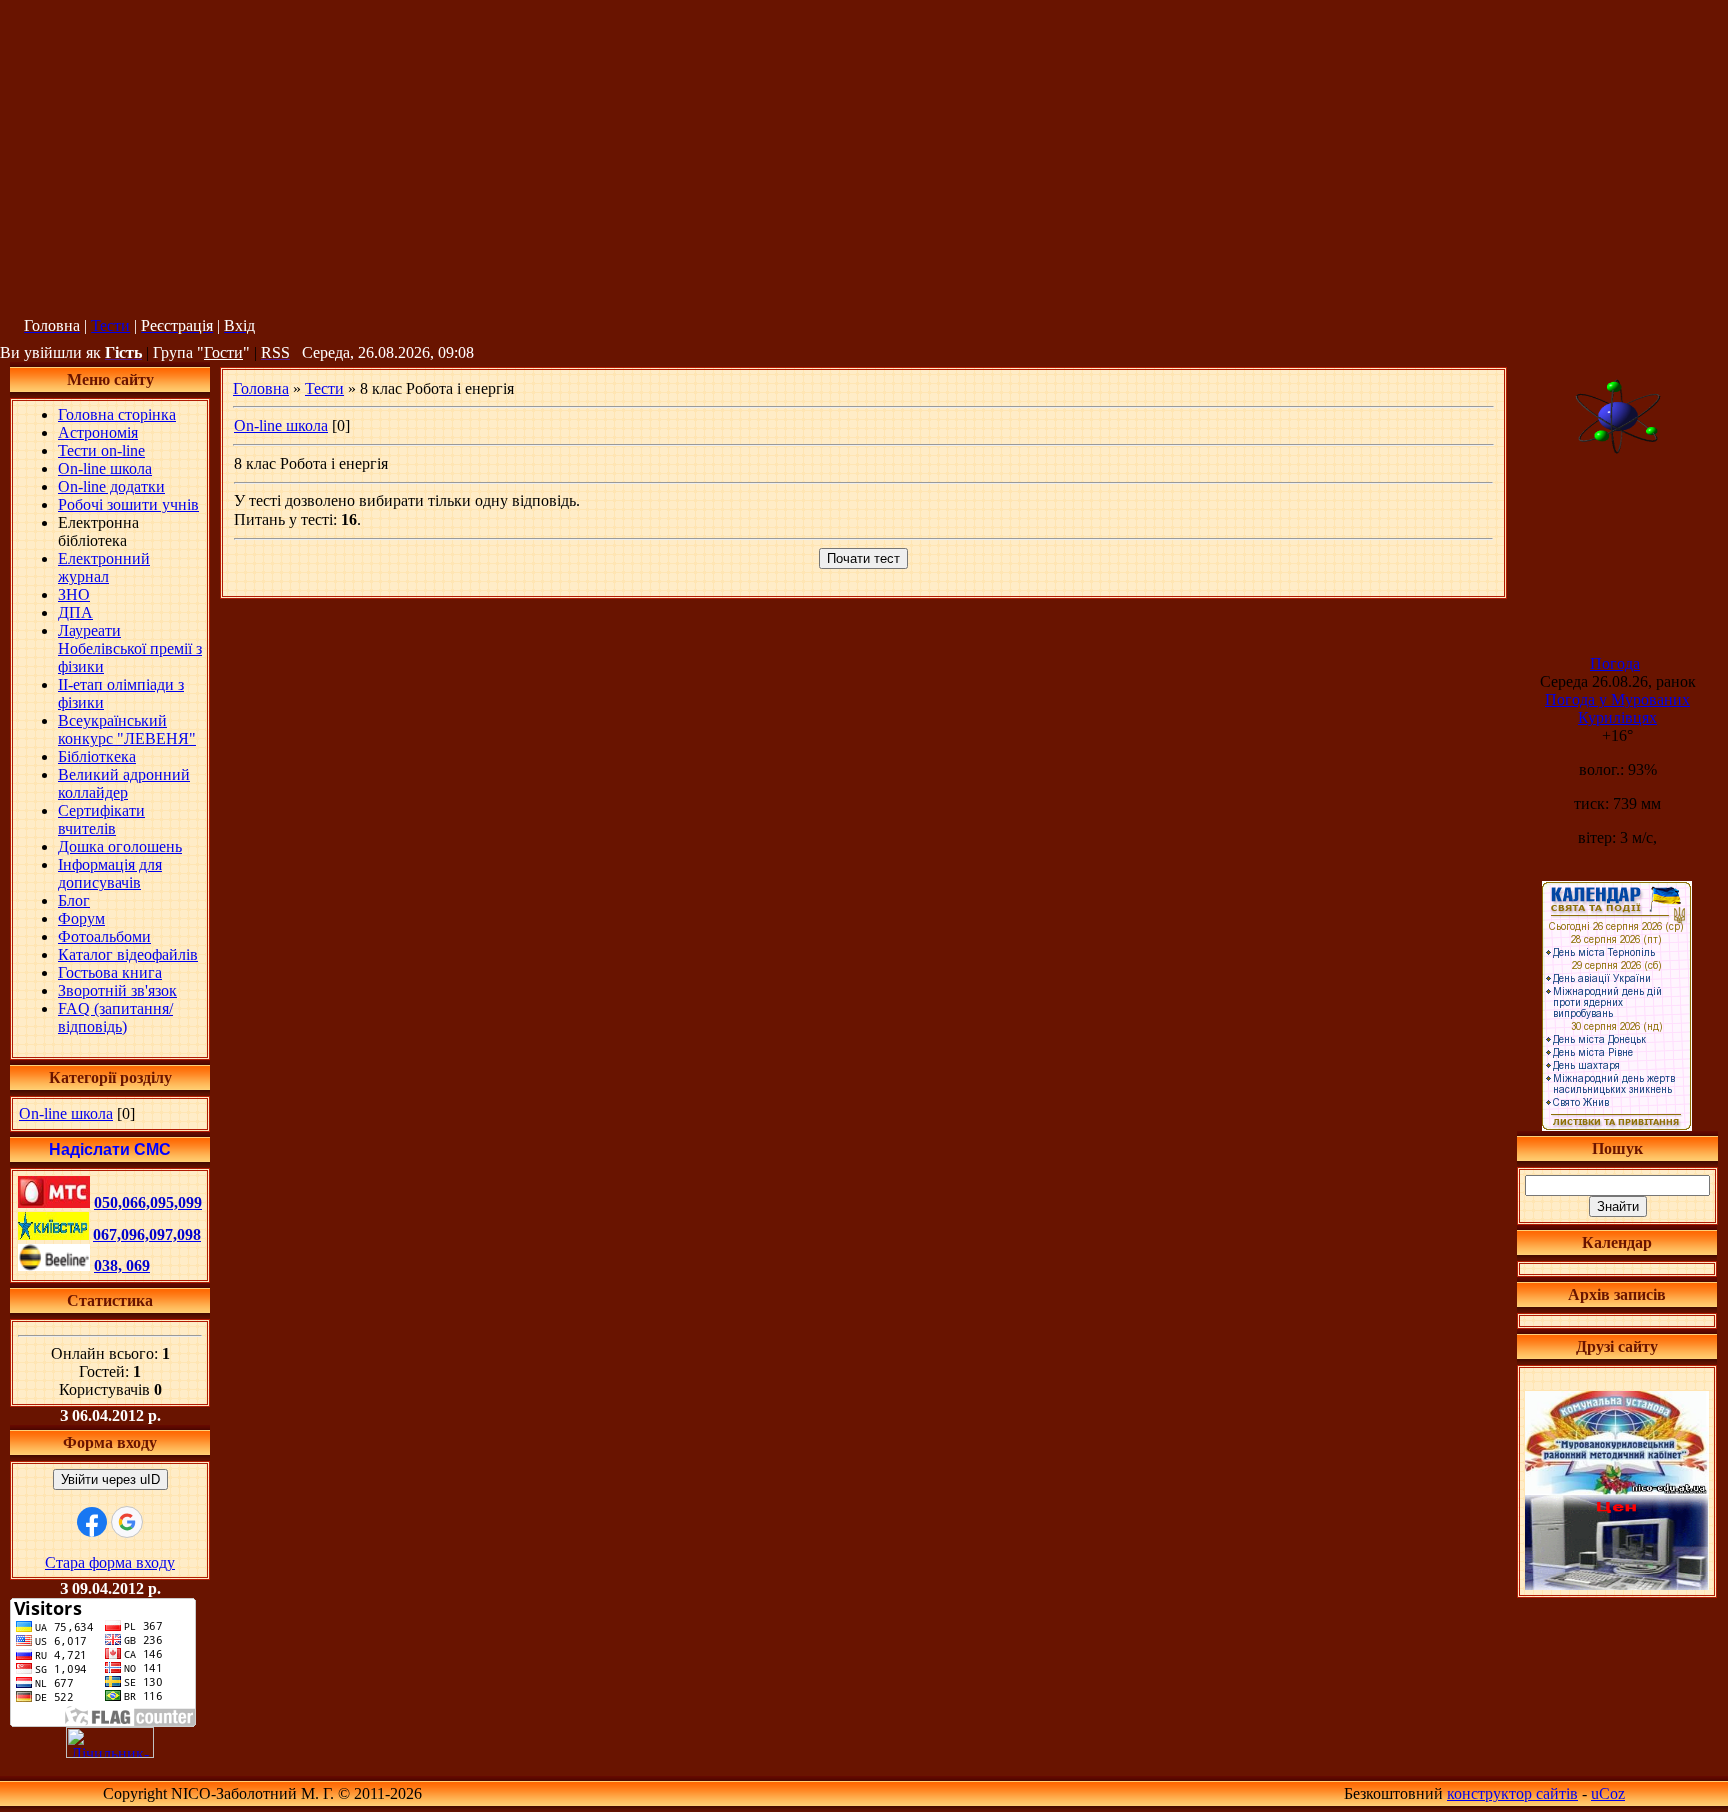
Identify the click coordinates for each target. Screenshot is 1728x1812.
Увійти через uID (110, 1479)
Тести (110, 325)
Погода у (1617, 708)
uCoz (1608, 1793)
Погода (1615, 663)
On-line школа (66, 1113)
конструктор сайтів (1512, 1793)
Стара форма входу (110, 1562)
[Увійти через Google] (127, 1522)
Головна (261, 388)
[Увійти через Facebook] (92, 1522)
